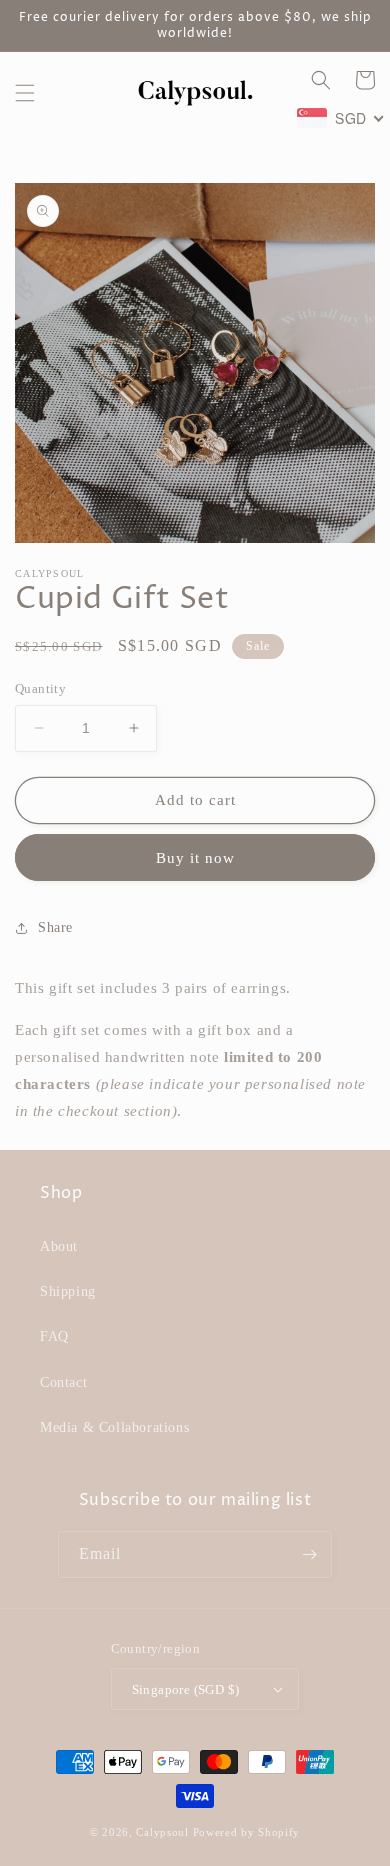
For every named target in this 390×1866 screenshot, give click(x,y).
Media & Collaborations (114, 1427)
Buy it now (195, 858)
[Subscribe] (309, 1554)
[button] (25, 93)
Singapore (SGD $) (186, 1689)
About (59, 1246)
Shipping (68, 1291)
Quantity (40, 688)
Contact (63, 1382)
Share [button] (55, 927)
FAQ (54, 1336)
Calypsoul (162, 1832)
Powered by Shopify (247, 1832)
